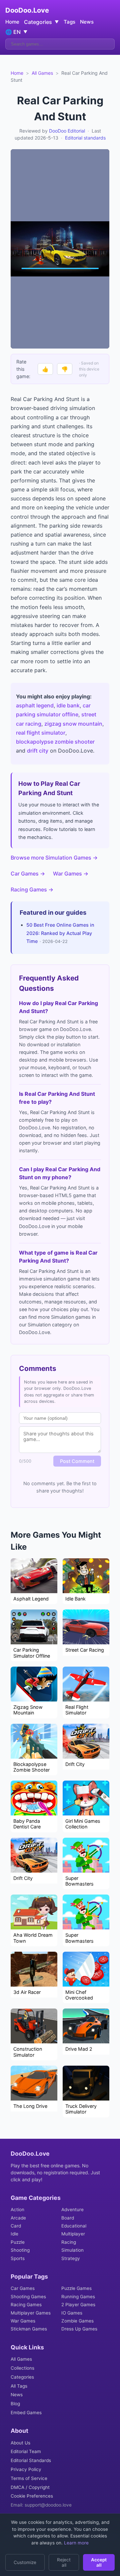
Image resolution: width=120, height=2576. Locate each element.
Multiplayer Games (31, 2313)
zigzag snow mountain (73, 724)
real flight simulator (41, 733)
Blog (15, 2404)
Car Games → (28, 874)
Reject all (64, 2562)
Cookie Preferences (32, 2496)
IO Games (72, 2313)
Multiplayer (73, 2234)
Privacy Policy (26, 2469)
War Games (23, 2321)
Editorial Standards (31, 2460)
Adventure (72, 2210)
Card (16, 2226)
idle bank (68, 705)
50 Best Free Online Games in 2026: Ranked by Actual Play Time (60, 933)
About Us (20, 2443)
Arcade (18, 2218)
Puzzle (18, 2242)
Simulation (72, 2250)
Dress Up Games (79, 2329)
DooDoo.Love (27, 10)
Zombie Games (77, 2321)
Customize (25, 2562)
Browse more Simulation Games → (54, 858)
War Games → (71, 874)
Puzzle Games (76, 2288)
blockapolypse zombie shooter (55, 742)
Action (17, 2210)
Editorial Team (26, 2451)
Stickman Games (29, 2329)
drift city (38, 751)
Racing (69, 2242)
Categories (22, 2377)
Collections (22, 2368)
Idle (14, 2234)
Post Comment (77, 1461)
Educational (74, 2226)
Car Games (23, 2288)
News (87, 22)
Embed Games (26, 2413)
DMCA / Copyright (30, 2487)
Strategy (71, 2258)
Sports (18, 2258)
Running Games (78, 2297)
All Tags (19, 2386)
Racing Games (26, 2305)
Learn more (76, 2543)
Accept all (99, 2562)
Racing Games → (32, 889)
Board (68, 2218)
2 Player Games (78, 2305)
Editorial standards (85, 138)
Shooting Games (28, 2297)
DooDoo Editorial (67, 131)
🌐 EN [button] (16, 32)
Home (12, 22)
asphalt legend (35, 705)
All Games (42, 73)
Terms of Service (29, 2478)
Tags (69, 22)
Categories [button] (41, 22)
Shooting (20, 2250)
